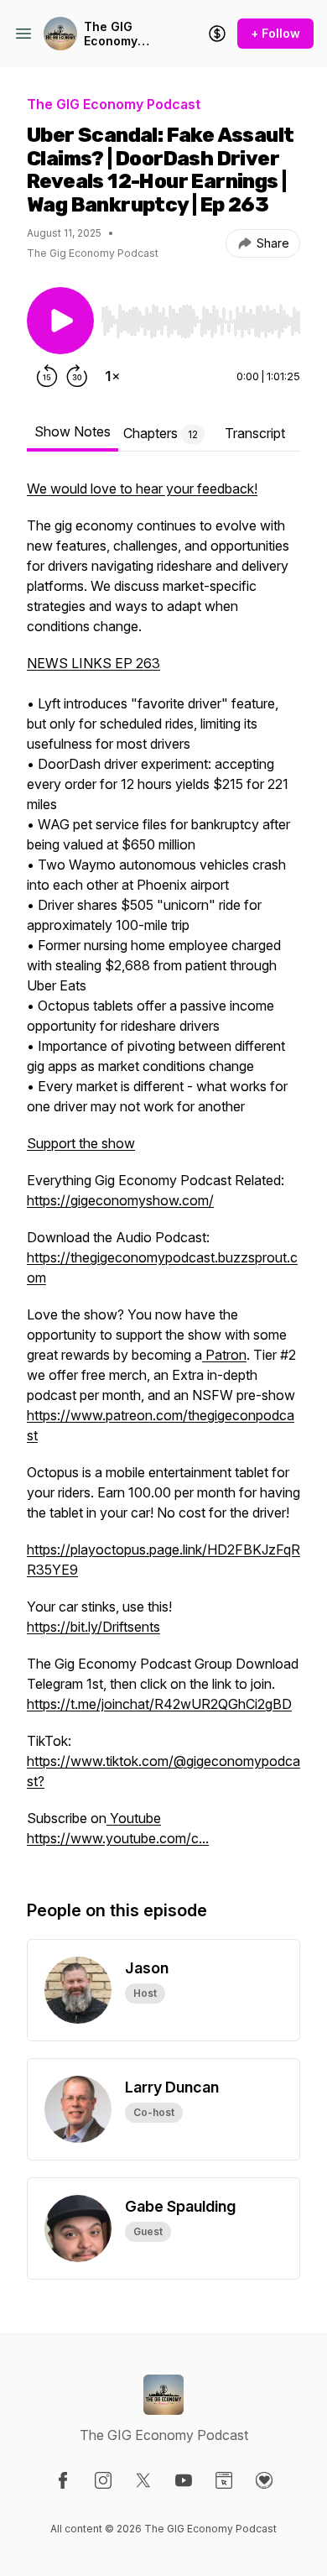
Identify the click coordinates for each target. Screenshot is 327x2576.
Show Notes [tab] (73, 431)
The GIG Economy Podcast (111, 34)
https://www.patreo (86, 1415)
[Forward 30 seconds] (77, 376)
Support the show (81, 1143)
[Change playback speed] (112, 376)
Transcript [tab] (255, 433)
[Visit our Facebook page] (63, 2480)
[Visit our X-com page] (143, 2480)
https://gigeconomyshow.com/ (120, 1200)
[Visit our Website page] (224, 2480)
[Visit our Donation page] (264, 2480)
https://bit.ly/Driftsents (93, 1627)
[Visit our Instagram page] (103, 2480)
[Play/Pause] (60, 321)
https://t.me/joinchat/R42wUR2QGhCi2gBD (159, 1704)
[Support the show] (217, 34)
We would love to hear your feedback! (142, 489)
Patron (224, 1355)
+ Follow (275, 33)
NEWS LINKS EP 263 (93, 663)
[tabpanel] (163, 1172)
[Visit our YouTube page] (184, 2480)
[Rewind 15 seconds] (47, 376)
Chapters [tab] (161, 433)
